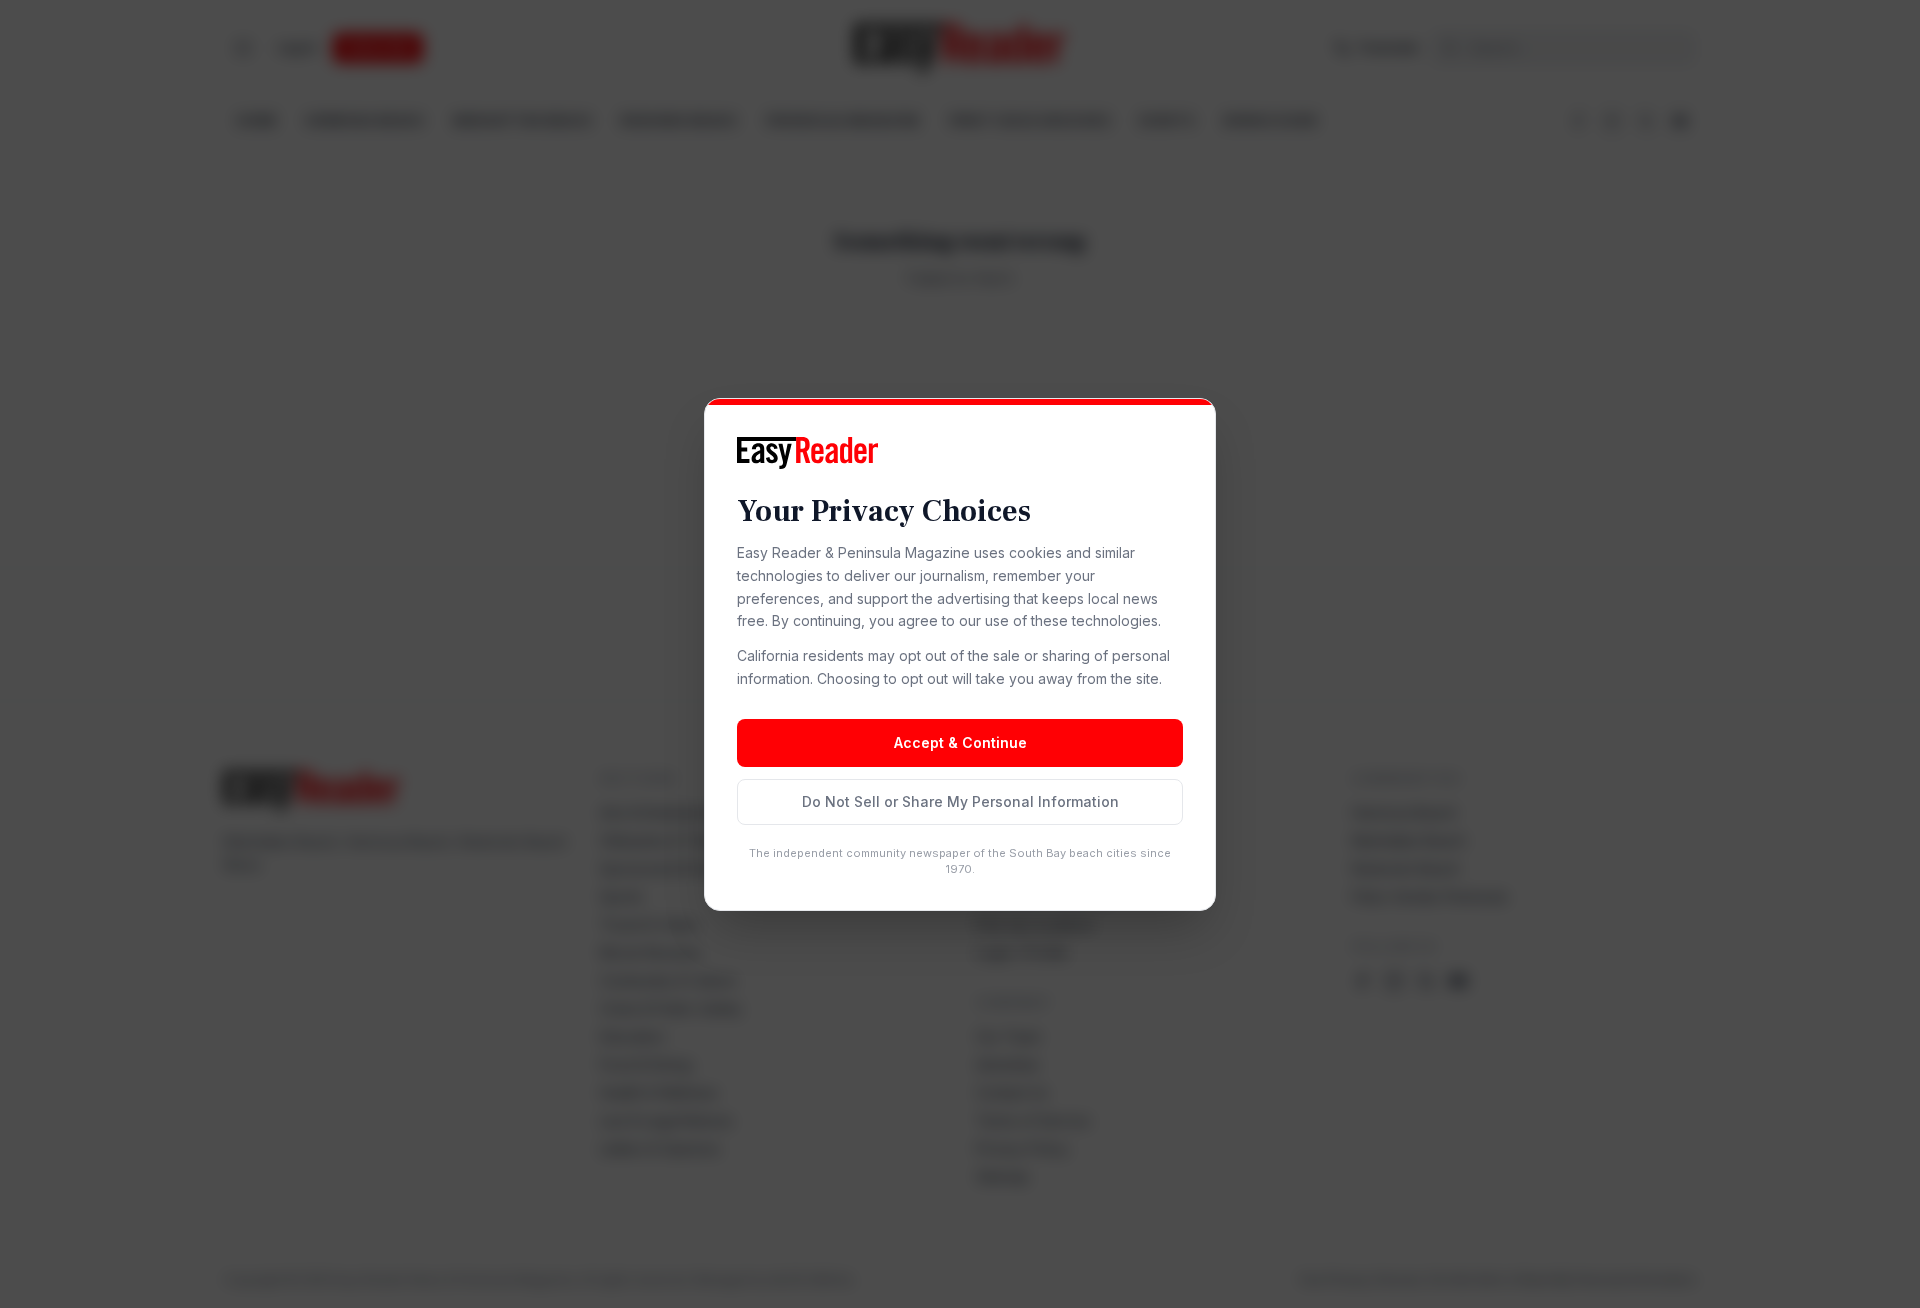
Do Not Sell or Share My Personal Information (960, 801)
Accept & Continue (960, 742)
